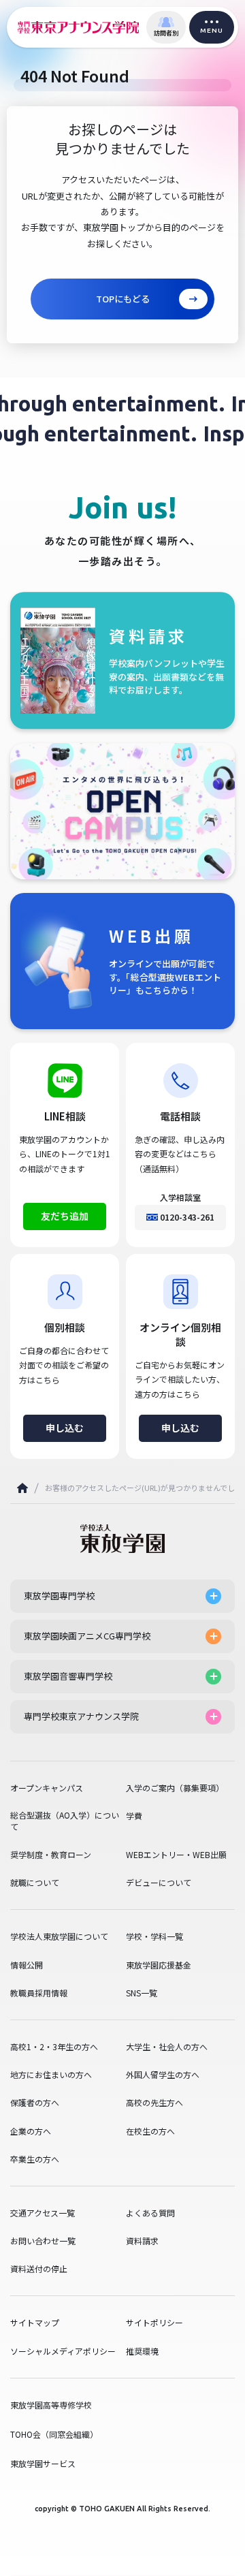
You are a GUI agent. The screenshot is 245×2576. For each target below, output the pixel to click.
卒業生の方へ (35, 2159)
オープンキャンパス (47, 1788)
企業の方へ (31, 2131)
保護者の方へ (35, 2103)
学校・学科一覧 (154, 1936)
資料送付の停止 (39, 2269)
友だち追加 (65, 1216)
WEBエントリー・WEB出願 (176, 1855)
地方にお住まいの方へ (51, 2075)
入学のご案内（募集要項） (175, 1788)
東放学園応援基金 (159, 1965)
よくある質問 (150, 2213)
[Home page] (22, 1488)
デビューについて (159, 1883)
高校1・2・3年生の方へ (54, 2047)
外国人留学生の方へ (163, 2075)
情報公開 (27, 1965)
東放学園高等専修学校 (51, 2405)
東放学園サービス (43, 2463)
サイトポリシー (154, 2323)
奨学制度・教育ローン (51, 1855)
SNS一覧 (142, 1993)
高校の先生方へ (154, 2103)
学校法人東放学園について (59, 1936)
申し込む (65, 1428)
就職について (35, 1883)
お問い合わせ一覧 (43, 2241)
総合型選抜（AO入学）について (65, 1821)
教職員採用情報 (39, 1993)
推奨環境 (142, 2351)
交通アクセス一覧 (43, 2213)
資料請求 (142, 2241)
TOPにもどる (123, 299)
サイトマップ (35, 2323)
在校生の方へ (150, 2131)
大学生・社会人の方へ (167, 2047)
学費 (134, 1816)
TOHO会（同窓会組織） (54, 2434)
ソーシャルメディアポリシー (63, 2351)
